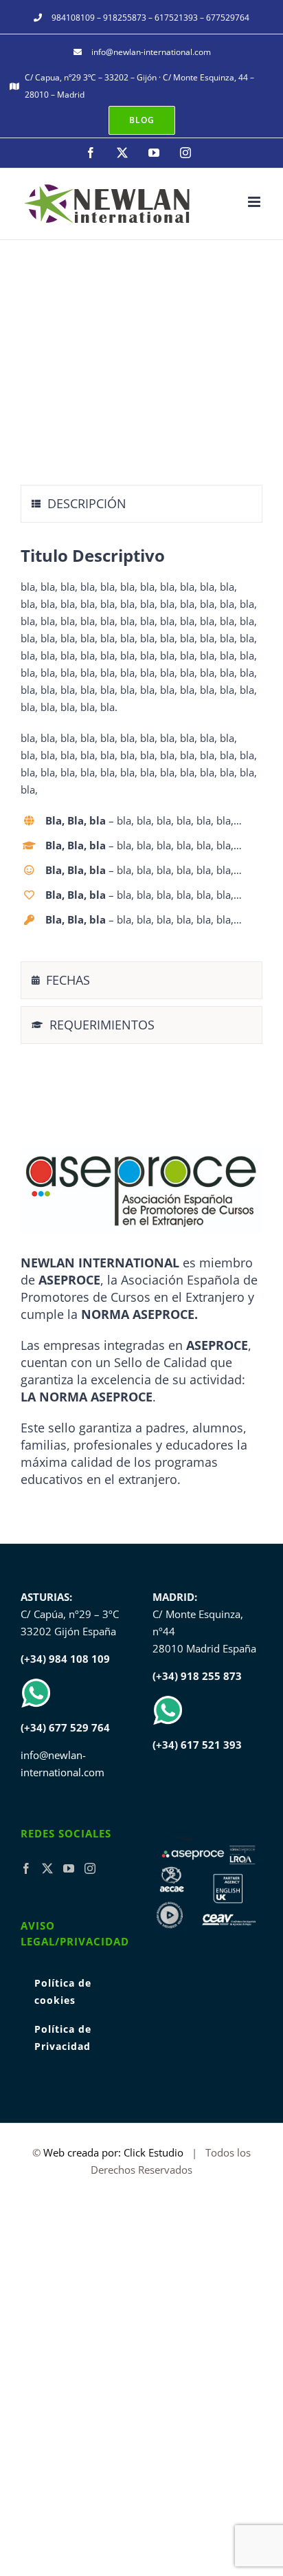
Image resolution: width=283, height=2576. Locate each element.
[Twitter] (47, 1868)
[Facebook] (26, 1868)
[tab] (141, 504)
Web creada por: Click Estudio (113, 2152)
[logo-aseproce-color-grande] (141, 1152)
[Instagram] (90, 1868)
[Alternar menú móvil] (255, 202)
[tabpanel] (141, 745)
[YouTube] (69, 1868)
